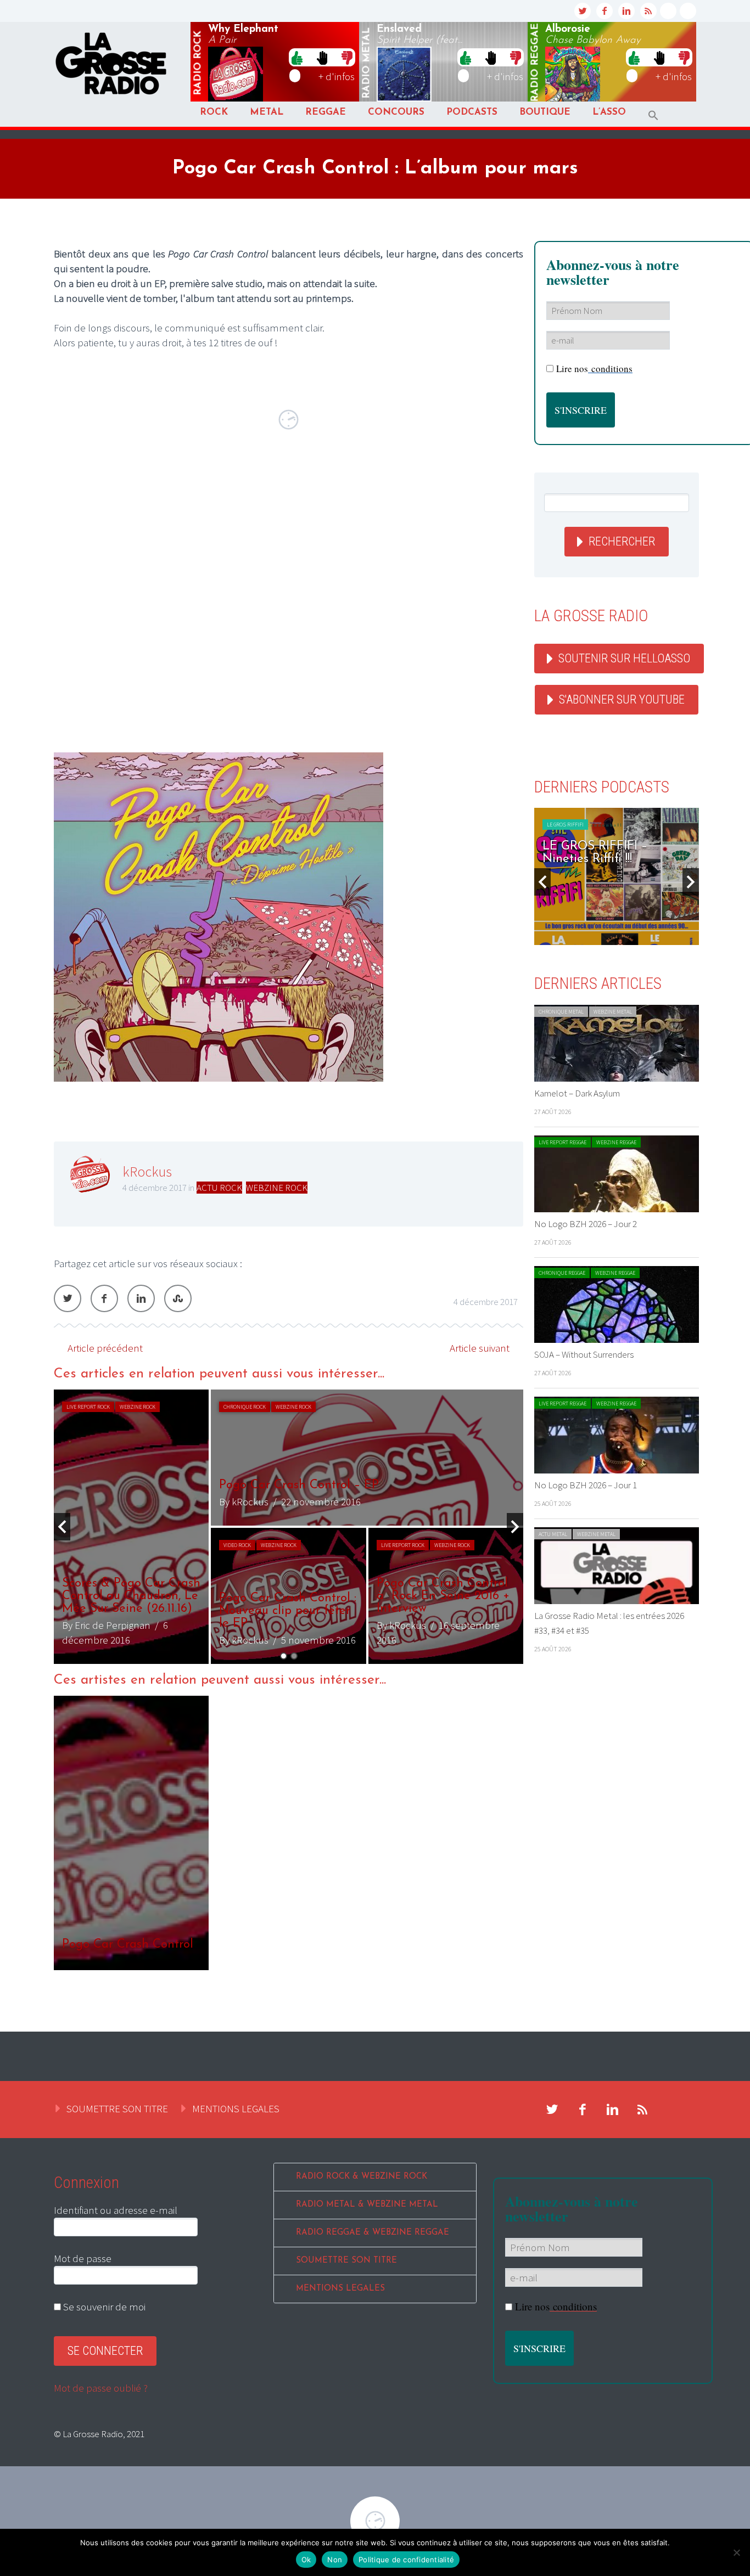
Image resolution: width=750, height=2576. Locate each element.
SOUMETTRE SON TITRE (117, 2108)
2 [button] (294, 1656)
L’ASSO (609, 112)
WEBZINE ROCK (277, 1188)
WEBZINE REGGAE (616, 1142)
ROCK (214, 112)
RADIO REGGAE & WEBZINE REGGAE (373, 2233)
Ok (306, 2560)
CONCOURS (396, 112)
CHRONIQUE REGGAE (562, 1273)
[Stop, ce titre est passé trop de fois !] (322, 57)
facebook (605, 11)
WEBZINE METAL (613, 1012)
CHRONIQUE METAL (561, 1012)
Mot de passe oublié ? (101, 2388)
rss (648, 11)
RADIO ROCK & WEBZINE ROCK (362, 2177)
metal (367, 63)
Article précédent (105, 1348)
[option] (289, 1527)
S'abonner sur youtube (622, 699)
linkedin (626, 11)
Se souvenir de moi (103, 2307)
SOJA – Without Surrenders (584, 1354)
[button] (653, 116)
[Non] (736, 2552)
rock (198, 63)
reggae (535, 63)
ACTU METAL (553, 1534)
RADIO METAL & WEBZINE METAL (367, 2205)
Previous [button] (62, 1527)
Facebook (104, 1298)
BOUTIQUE (545, 112)
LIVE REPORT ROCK (88, 1407)
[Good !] (297, 57)
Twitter (68, 1298)
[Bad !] (347, 57)
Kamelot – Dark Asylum (577, 1093)
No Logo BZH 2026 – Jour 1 (586, 1485)
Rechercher (622, 541)
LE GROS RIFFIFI (598, 825)
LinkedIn (141, 1298)
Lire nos (594, 369)
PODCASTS (472, 112)
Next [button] (515, 1527)
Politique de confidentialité (406, 2560)
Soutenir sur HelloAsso (624, 658)
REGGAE (326, 112)
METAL (267, 112)
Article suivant (480, 1348)
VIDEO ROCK (237, 1545)
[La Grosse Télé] (668, 11)
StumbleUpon (178, 1298)
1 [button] (284, 1656)
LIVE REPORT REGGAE (562, 1142)
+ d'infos (337, 76)
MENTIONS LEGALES (236, 2108)
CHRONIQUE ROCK (245, 1407)
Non (335, 2560)
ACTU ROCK (219, 1188)
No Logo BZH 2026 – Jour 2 (586, 1224)
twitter (583, 11)
